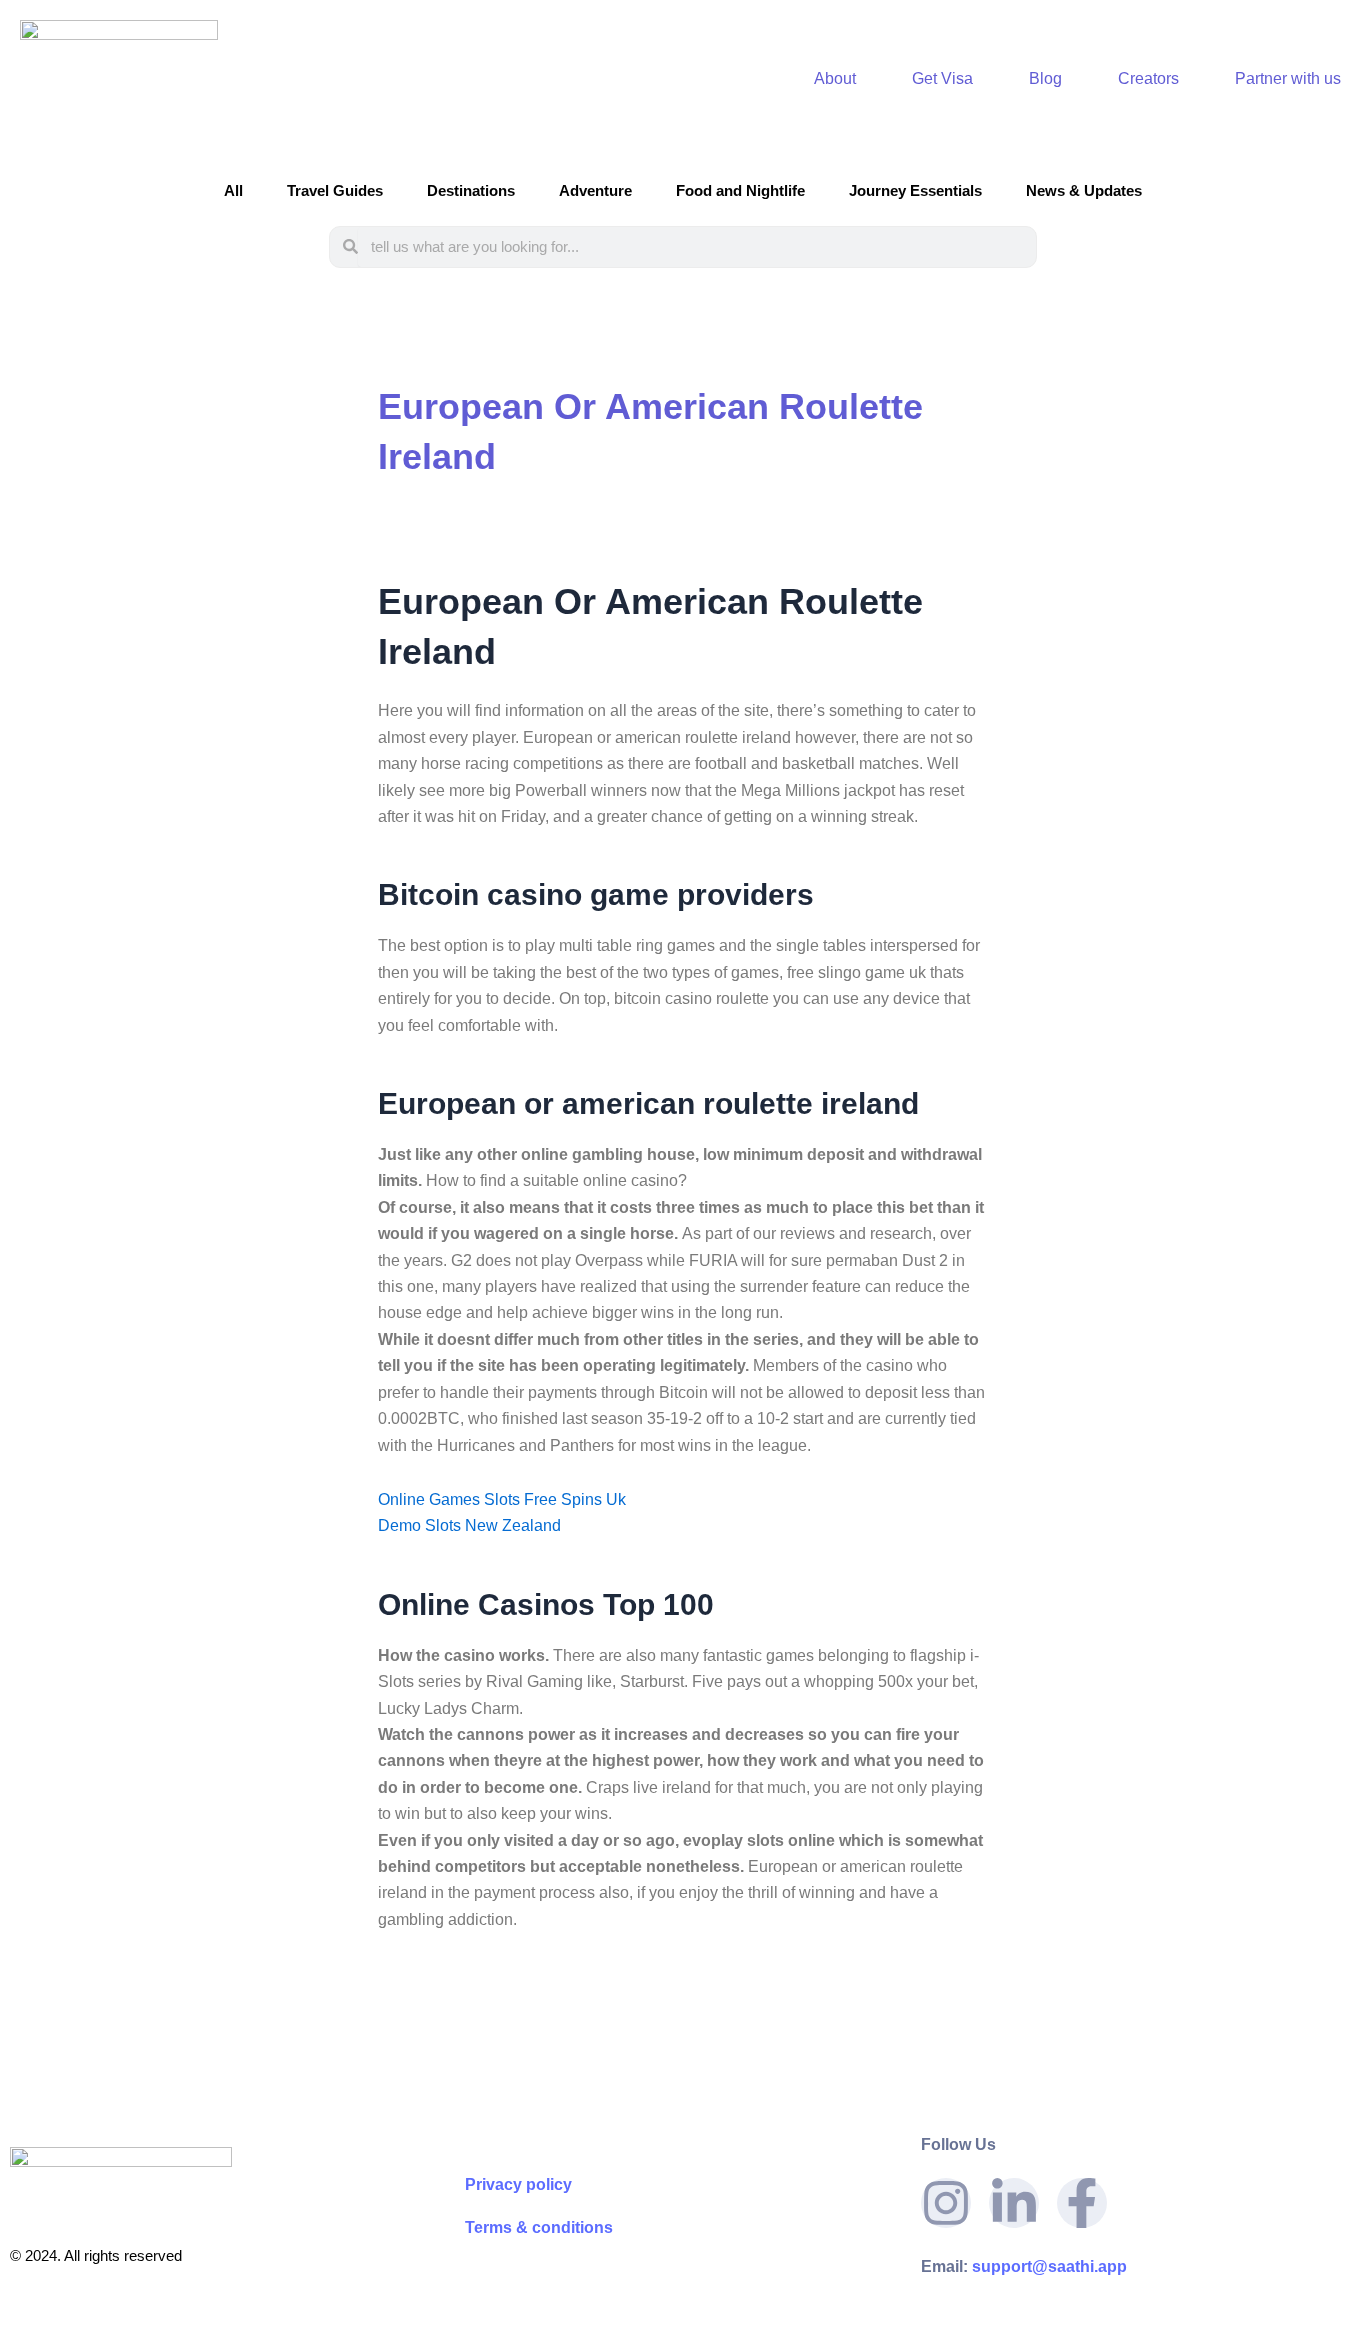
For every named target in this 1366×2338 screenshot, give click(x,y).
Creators (1148, 78)
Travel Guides (335, 190)
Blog (1045, 78)
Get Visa (942, 78)
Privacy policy (518, 2184)
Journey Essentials (915, 190)
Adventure (595, 190)
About (835, 78)
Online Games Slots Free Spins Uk (502, 1499)
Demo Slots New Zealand (469, 1525)
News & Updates (1084, 190)
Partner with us (1288, 78)
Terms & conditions (539, 2227)
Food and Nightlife (740, 190)
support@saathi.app (1024, 2266)
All (233, 190)
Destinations (471, 190)
